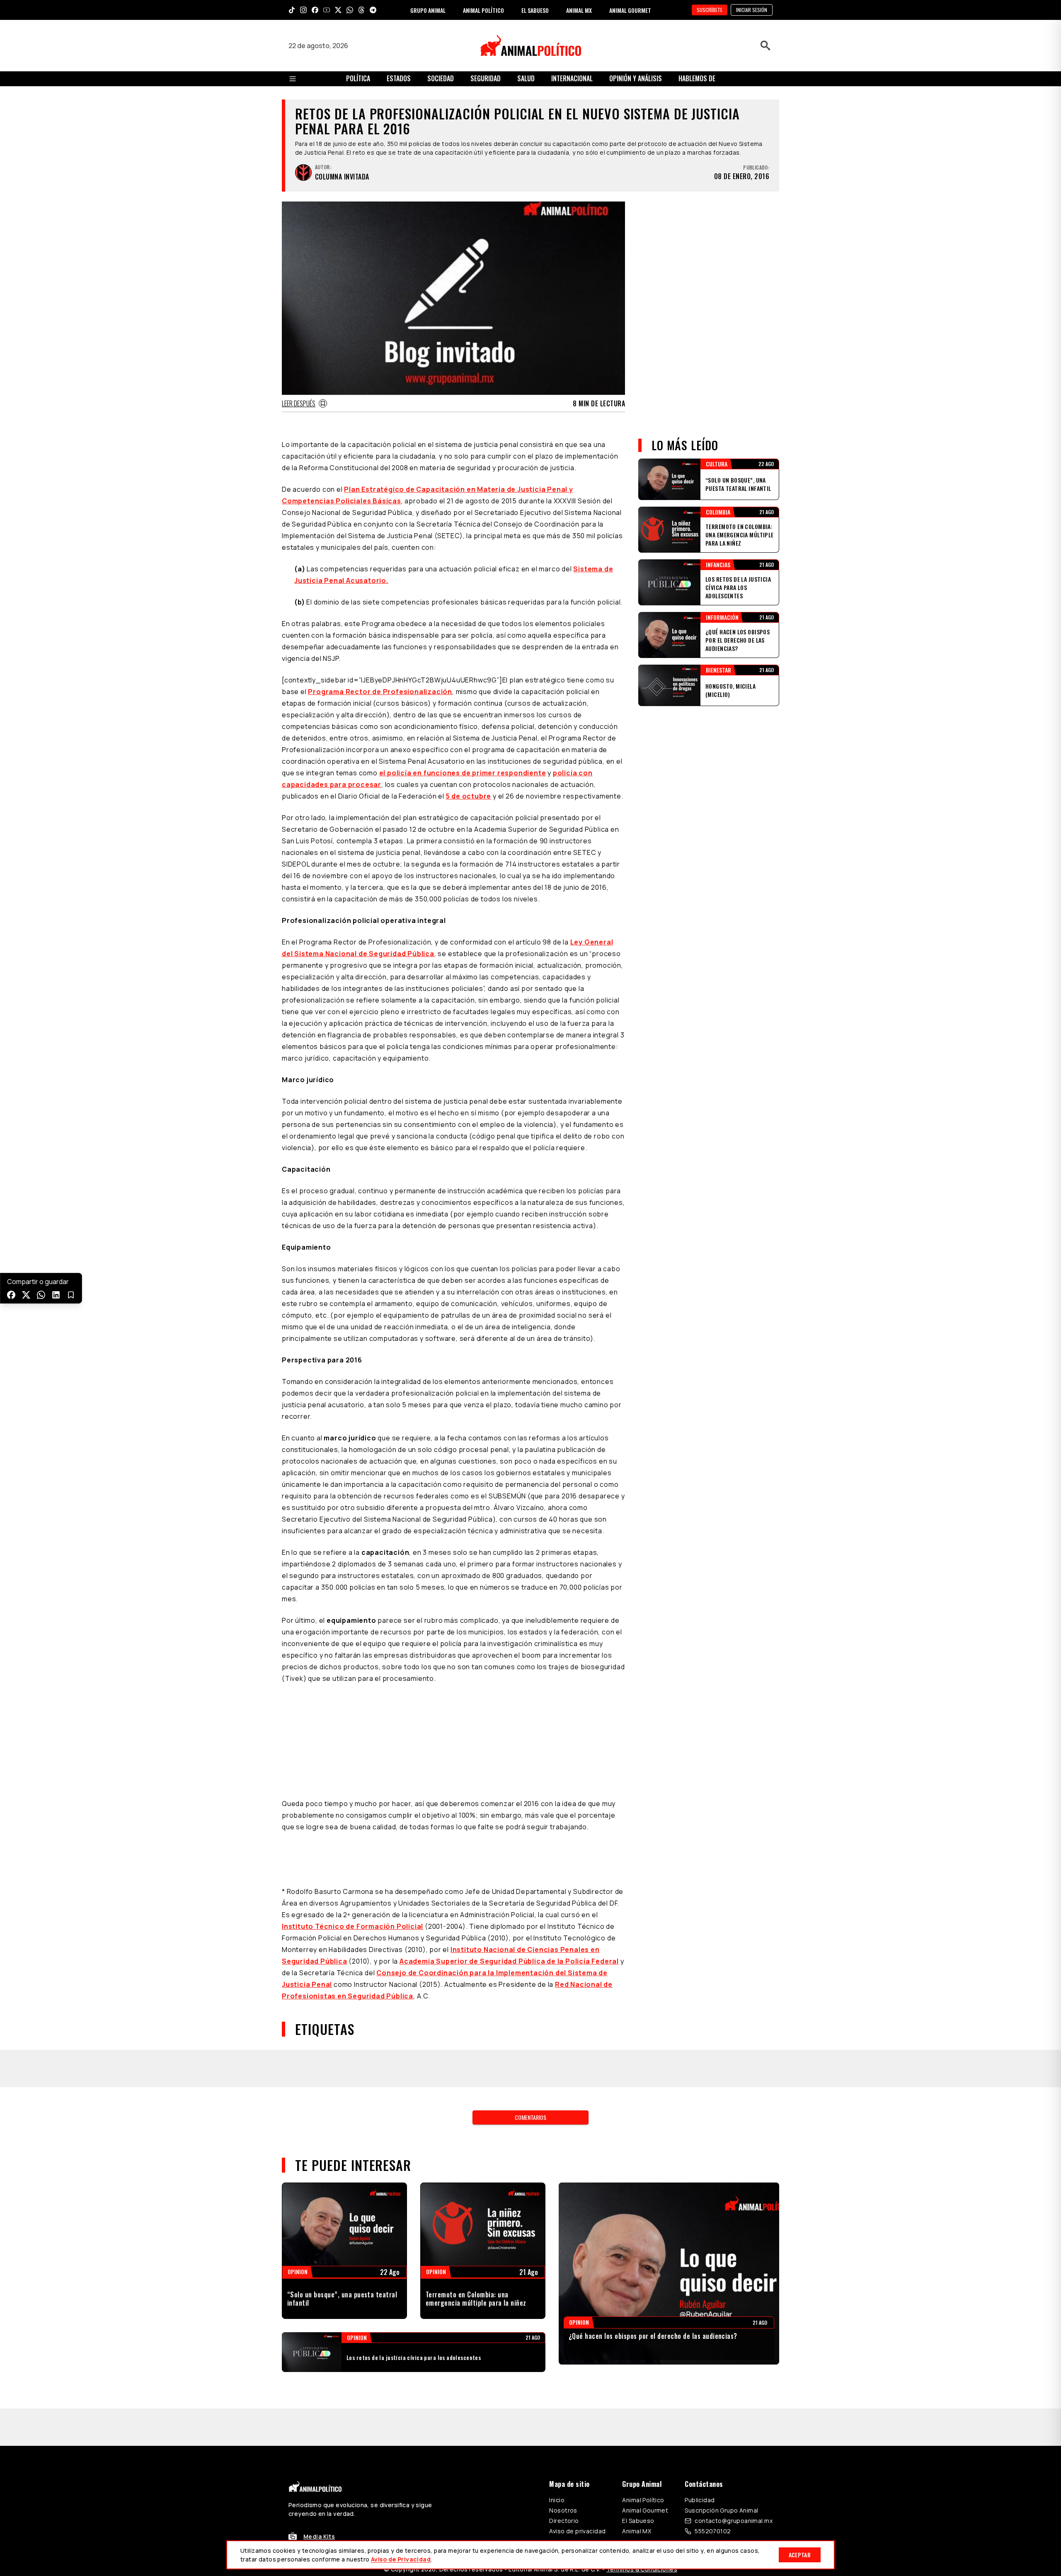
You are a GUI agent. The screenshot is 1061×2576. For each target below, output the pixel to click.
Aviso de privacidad (577, 2427)
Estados (399, 78)
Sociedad (441, 78)
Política (358, 78)
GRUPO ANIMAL (428, 10)
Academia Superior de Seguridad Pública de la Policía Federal (509, 1857)
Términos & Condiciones (642, 2466)
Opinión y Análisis (636, 78)
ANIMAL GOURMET (630, 10)
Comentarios (530, 2014)
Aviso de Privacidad (401, 2559)
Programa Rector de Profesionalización (380, 692)
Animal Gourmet (645, 2407)
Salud (526, 78)
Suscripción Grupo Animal (721, 2407)
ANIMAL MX (579, 10)
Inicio (557, 2396)
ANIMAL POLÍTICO (483, 10)
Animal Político (643, 2396)
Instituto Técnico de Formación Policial (352, 1823)
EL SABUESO (535, 10)
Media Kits (319, 2433)
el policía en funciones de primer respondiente (463, 773)
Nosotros (563, 2407)
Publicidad (700, 2396)
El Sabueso (638, 2417)
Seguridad (486, 78)
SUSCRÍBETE (710, 10)
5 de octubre (469, 796)
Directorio (564, 2417)
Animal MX (637, 2427)
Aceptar (800, 2555)
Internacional (572, 78)
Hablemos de (697, 78)
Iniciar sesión (752, 10)
